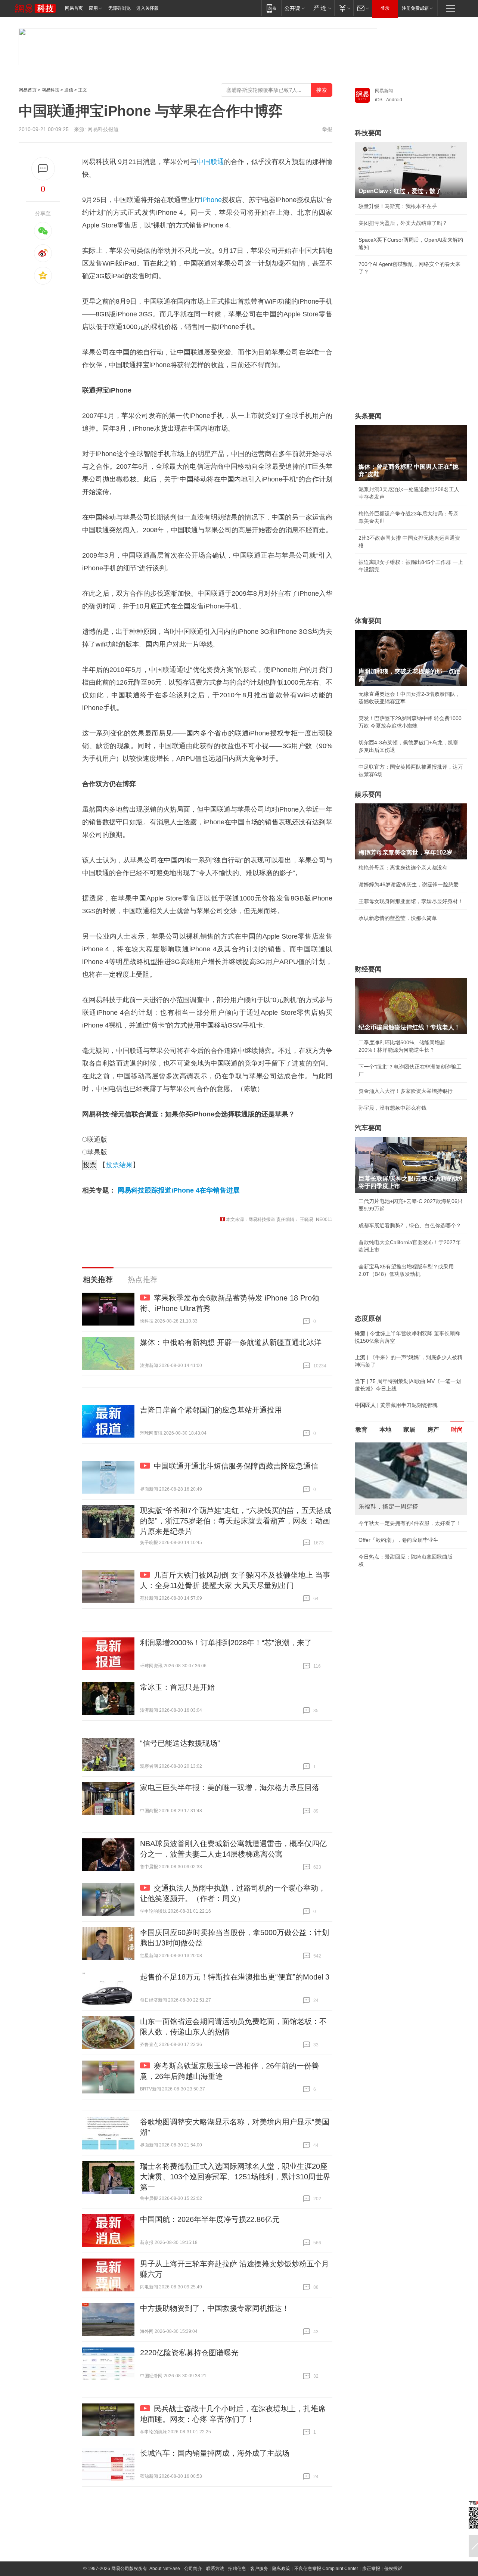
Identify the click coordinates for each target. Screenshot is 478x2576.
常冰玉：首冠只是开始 (177, 1687)
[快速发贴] (43, 169)
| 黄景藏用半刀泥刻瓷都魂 (396, 1405)
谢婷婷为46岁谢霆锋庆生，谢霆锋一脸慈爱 (409, 884)
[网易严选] (321, 8)
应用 (93, 8)
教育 (361, 1430)
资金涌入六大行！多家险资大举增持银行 (406, 1091)
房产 (433, 1430)
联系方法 (215, 2569)
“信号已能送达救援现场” (180, 1743)
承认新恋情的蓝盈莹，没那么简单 (398, 918)
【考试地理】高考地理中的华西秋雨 (400, 1531)
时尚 (457, 1430)
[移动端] (271, 8)
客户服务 (259, 2569)
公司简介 (193, 2569)
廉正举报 (371, 2569)
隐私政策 (281, 2569)
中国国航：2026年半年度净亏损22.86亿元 (210, 2219)
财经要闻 (368, 969)
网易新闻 (384, 91)
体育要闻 (368, 621)
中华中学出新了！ (379, 1547)
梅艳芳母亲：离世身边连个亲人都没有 (403, 868)
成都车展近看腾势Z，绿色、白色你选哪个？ (410, 1225)
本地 (385, 1430)
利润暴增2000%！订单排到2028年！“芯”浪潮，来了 (226, 1643)
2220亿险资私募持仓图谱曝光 (189, 2353)
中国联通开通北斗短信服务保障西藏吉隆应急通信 (236, 1466)
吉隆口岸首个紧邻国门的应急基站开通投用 (211, 1410)
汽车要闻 (368, 1128)
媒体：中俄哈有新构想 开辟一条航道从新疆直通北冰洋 (231, 1342)
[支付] (344, 8)
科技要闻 (368, 133)
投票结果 (119, 1165)
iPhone (211, 200)
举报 (327, 129)
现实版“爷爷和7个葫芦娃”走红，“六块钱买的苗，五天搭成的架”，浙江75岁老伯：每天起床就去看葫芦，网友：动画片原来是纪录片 (236, 1521)
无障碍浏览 (119, 8)
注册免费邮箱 (415, 8)
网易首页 (74, 8)
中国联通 (210, 162)
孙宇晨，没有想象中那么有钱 (392, 1108)
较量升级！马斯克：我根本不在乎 (398, 206)
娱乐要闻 (368, 794)
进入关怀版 (148, 8)
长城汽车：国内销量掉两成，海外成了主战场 (215, 2453)
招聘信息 (237, 2569)
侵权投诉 (393, 2569)
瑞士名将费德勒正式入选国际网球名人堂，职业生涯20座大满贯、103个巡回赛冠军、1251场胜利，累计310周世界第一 (235, 2177)
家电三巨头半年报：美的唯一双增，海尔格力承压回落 (230, 1788)
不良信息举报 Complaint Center (326, 2569)
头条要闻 (368, 416)
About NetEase (165, 2569)
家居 (409, 1430)
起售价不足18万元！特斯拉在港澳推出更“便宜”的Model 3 (235, 1977)
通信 (69, 90)
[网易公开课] (294, 8)
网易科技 (50, 90)
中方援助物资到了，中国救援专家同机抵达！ (215, 2308)
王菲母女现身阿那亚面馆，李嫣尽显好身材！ (411, 901)
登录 (385, 8)
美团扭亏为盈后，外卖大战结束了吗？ (403, 223)
